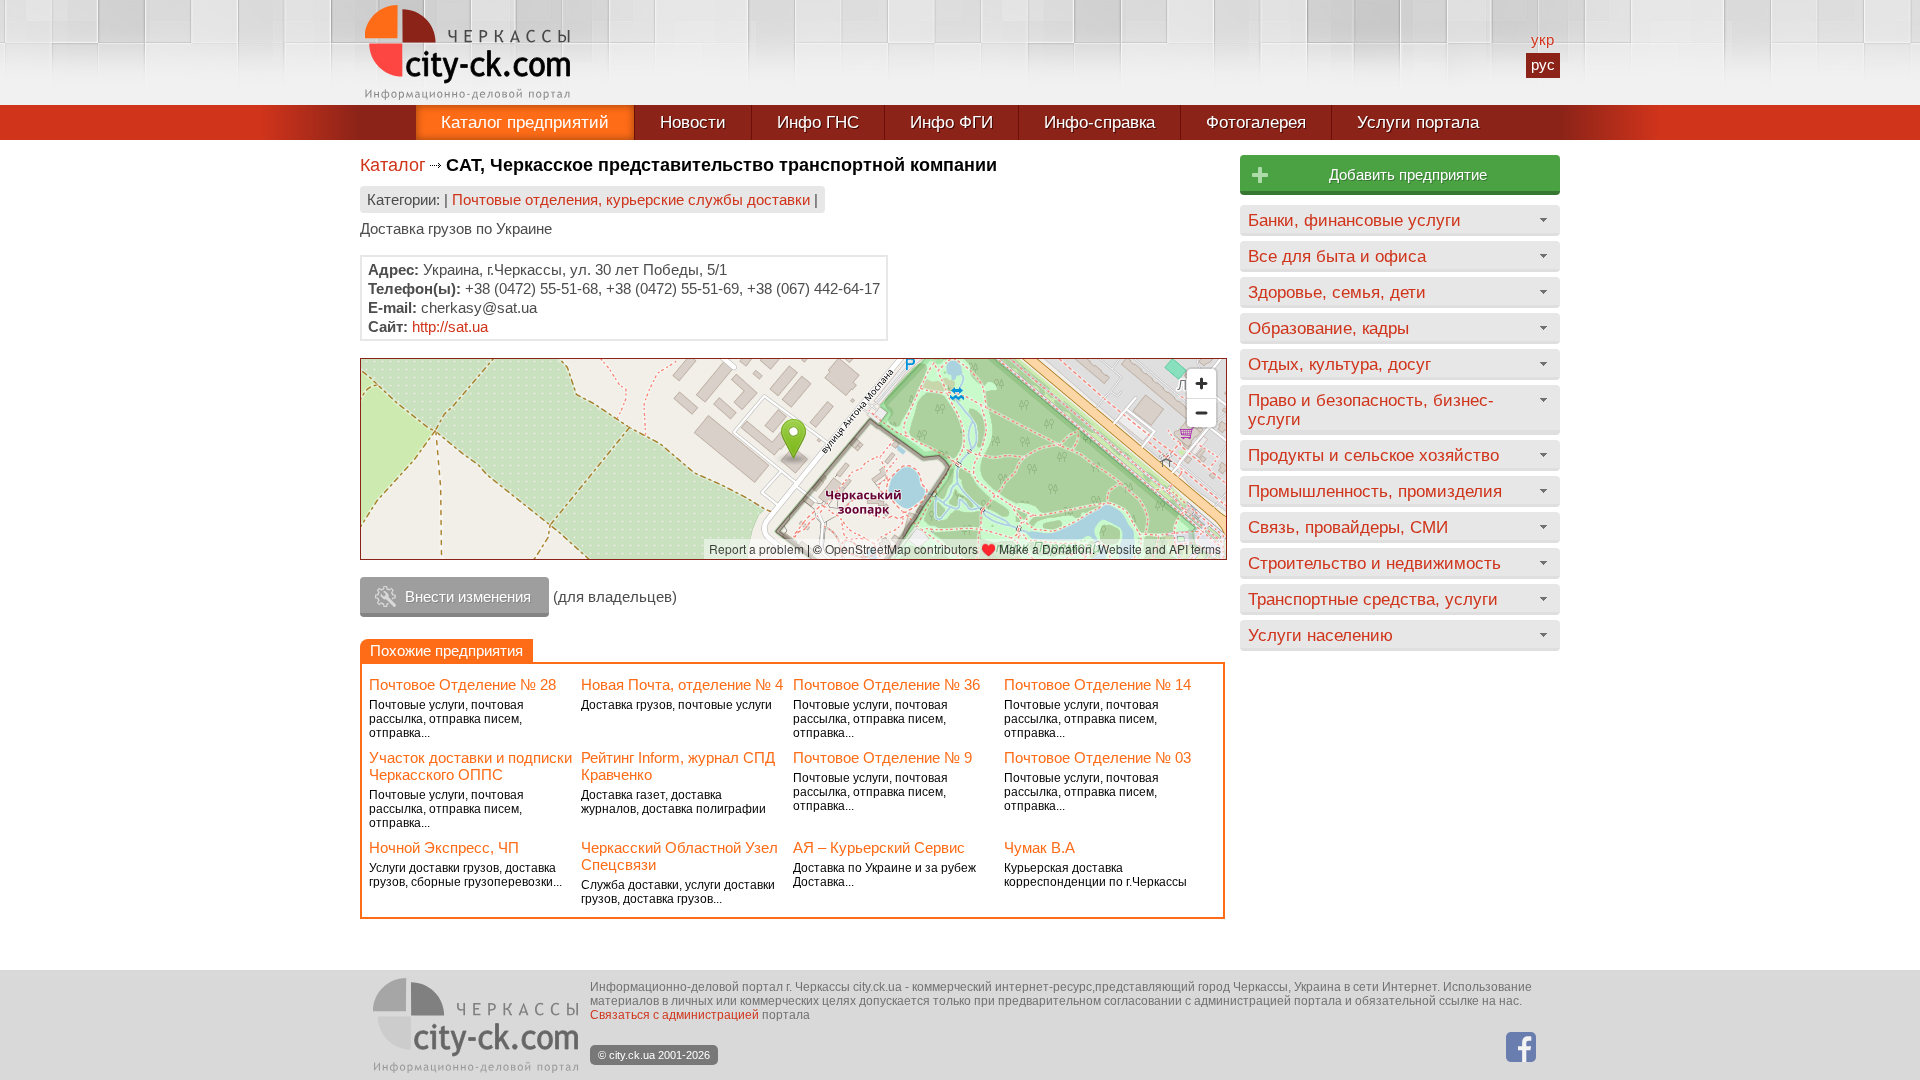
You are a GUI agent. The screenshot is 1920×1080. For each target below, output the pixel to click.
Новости (693, 122)
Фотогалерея (1256, 122)
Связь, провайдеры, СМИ (1348, 527)
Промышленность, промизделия (1375, 491)
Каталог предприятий (525, 122)
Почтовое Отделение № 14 (1097, 684)
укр (1542, 39)
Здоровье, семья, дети (1337, 292)
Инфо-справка (1099, 122)
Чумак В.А (1039, 847)
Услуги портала (1418, 122)
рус (1543, 64)
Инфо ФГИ (951, 122)
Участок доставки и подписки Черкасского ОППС (470, 766)
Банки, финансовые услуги (1354, 220)
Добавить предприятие (1408, 174)
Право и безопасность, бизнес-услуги (1371, 409)
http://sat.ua (450, 326)
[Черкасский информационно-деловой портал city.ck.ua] (467, 52)
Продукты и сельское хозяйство (1373, 455)
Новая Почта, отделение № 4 (682, 684)
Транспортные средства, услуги (1373, 599)
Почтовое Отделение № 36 (886, 684)
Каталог (393, 165)
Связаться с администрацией (674, 1015)
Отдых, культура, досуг (1339, 364)
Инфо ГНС (818, 122)
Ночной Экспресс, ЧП (444, 847)
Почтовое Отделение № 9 (882, 757)
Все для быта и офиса (1337, 256)
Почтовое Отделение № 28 (462, 684)
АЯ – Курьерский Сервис (879, 847)
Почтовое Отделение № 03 (1097, 757)
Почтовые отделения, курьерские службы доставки (631, 199)
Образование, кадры (1328, 328)
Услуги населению (1320, 635)
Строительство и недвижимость (1374, 563)
